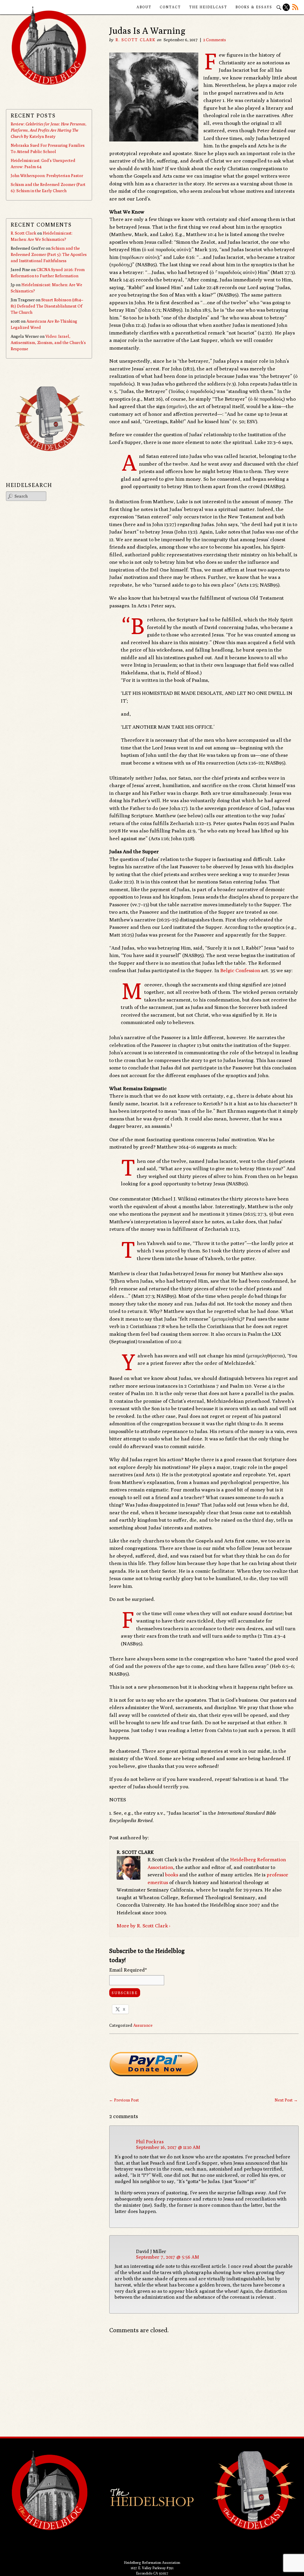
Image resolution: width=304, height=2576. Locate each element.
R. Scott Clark (136, 40)
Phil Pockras (150, 2142)
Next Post (286, 2100)
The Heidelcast (208, 7)
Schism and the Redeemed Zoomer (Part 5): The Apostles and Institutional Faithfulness (49, 254)
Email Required (128, 1970)
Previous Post (124, 2100)
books (172, 1875)
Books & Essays (254, 7)
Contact (170, 7)
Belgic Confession (240, 970)
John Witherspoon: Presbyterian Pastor (47, 176)
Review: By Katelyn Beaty (49, 130)
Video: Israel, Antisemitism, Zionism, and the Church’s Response (48, 343)
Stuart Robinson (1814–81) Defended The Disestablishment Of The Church (47, 306)
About (144, 7)
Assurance (143, 2025)
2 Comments (214, 40)
